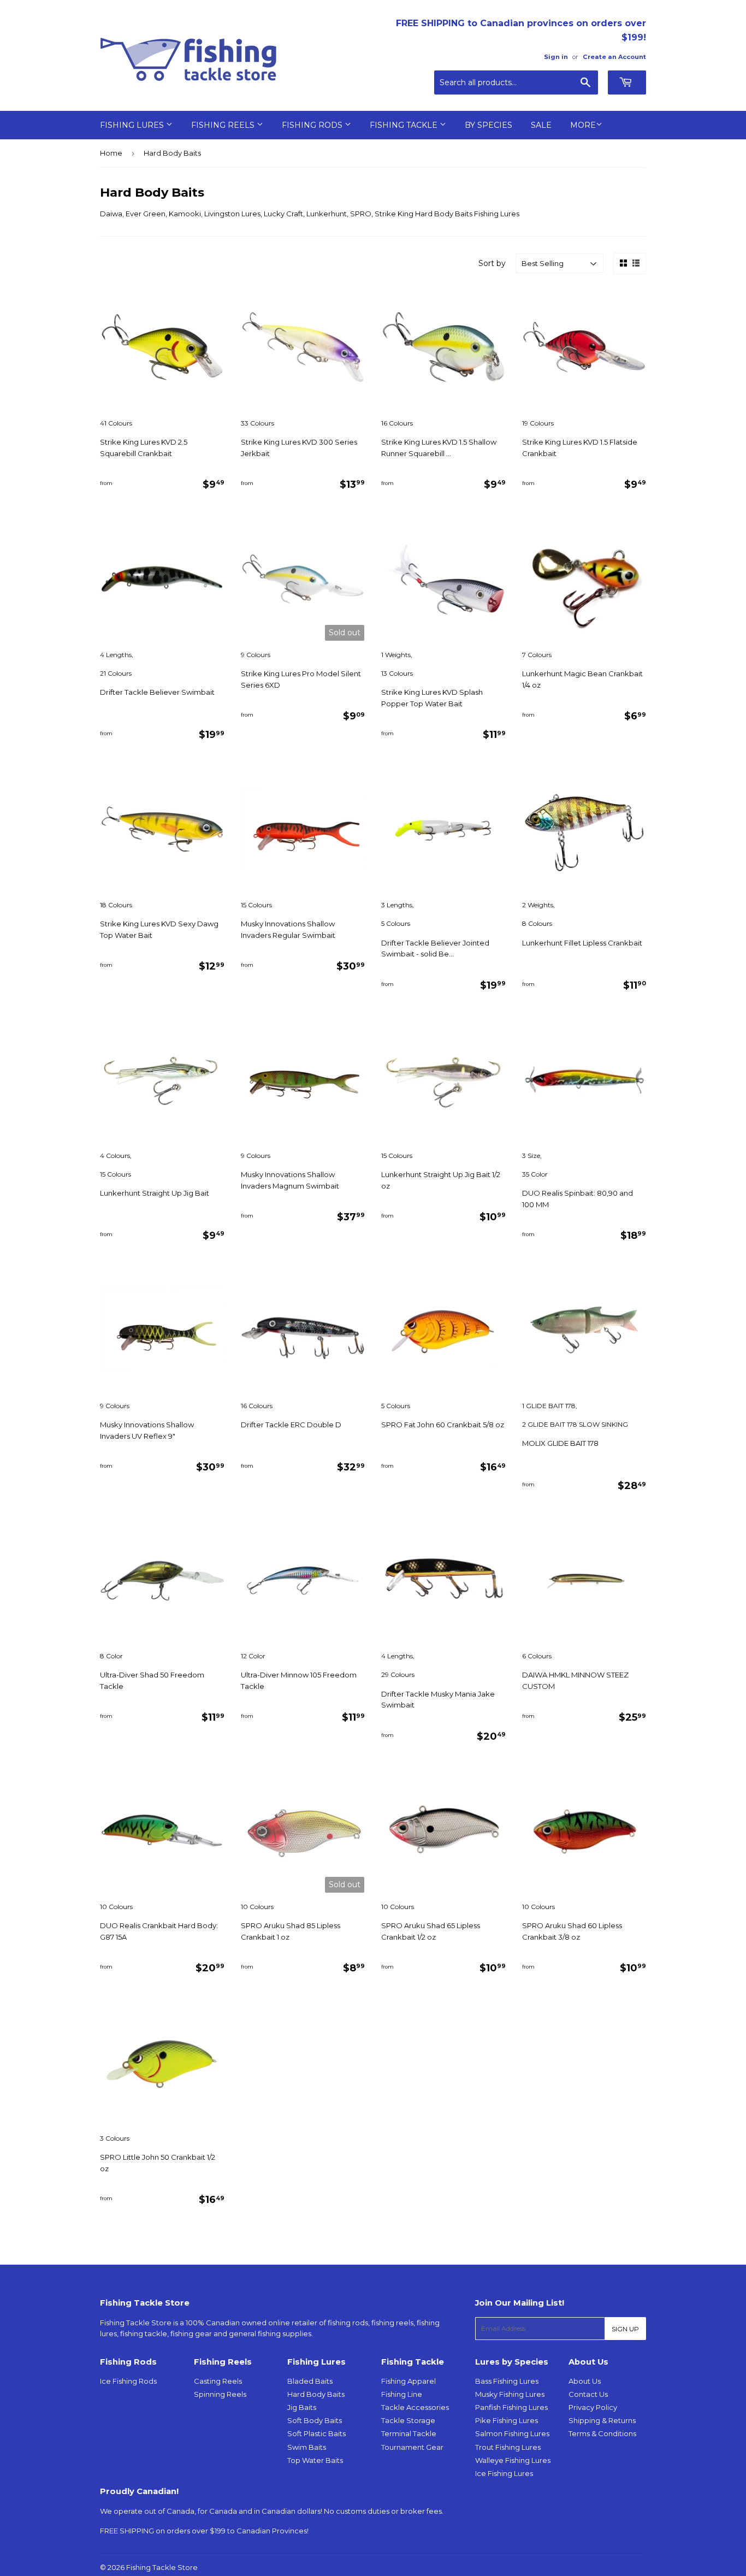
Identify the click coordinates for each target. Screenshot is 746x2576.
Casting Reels (218, 2381)
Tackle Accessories (415, 2407)
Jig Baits (302, 2407)
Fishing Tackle (405, 125)
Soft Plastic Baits (316, 2433)
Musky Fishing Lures (510, 2394)
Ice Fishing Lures (504, 2473)
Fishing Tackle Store (162, 2567)
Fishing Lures (133, 125)
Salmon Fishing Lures (512, 2433)
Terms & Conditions (602, 2433)
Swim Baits (307, 2447)
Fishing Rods (313, 125)
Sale (541, 125)
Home (111, 153)
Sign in (556, 57)
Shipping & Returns (602, 2420)
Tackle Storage (408, 2420)
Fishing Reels (224, 125)
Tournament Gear (412, 2447)
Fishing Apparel (408, 2381)
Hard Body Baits (316, 2394)
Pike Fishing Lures (507, 2420)
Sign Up (625, 2329)
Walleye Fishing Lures (513, 2460)
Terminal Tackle (409, 2433)
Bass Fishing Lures (507, 2381)
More (583, 125)
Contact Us (588, 2394)
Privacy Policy (593, 2407)
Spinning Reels (220, 2394)
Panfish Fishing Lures (511, 2407)
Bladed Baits (310, 2381)
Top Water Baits (315, 2460)
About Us (585, 2381)
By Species (489, 125)
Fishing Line (402, 2394)
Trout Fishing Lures (508, 2447)
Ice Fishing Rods (128, 2381)
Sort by (492, 263)
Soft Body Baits (315, 2420)
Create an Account (614, 57)
